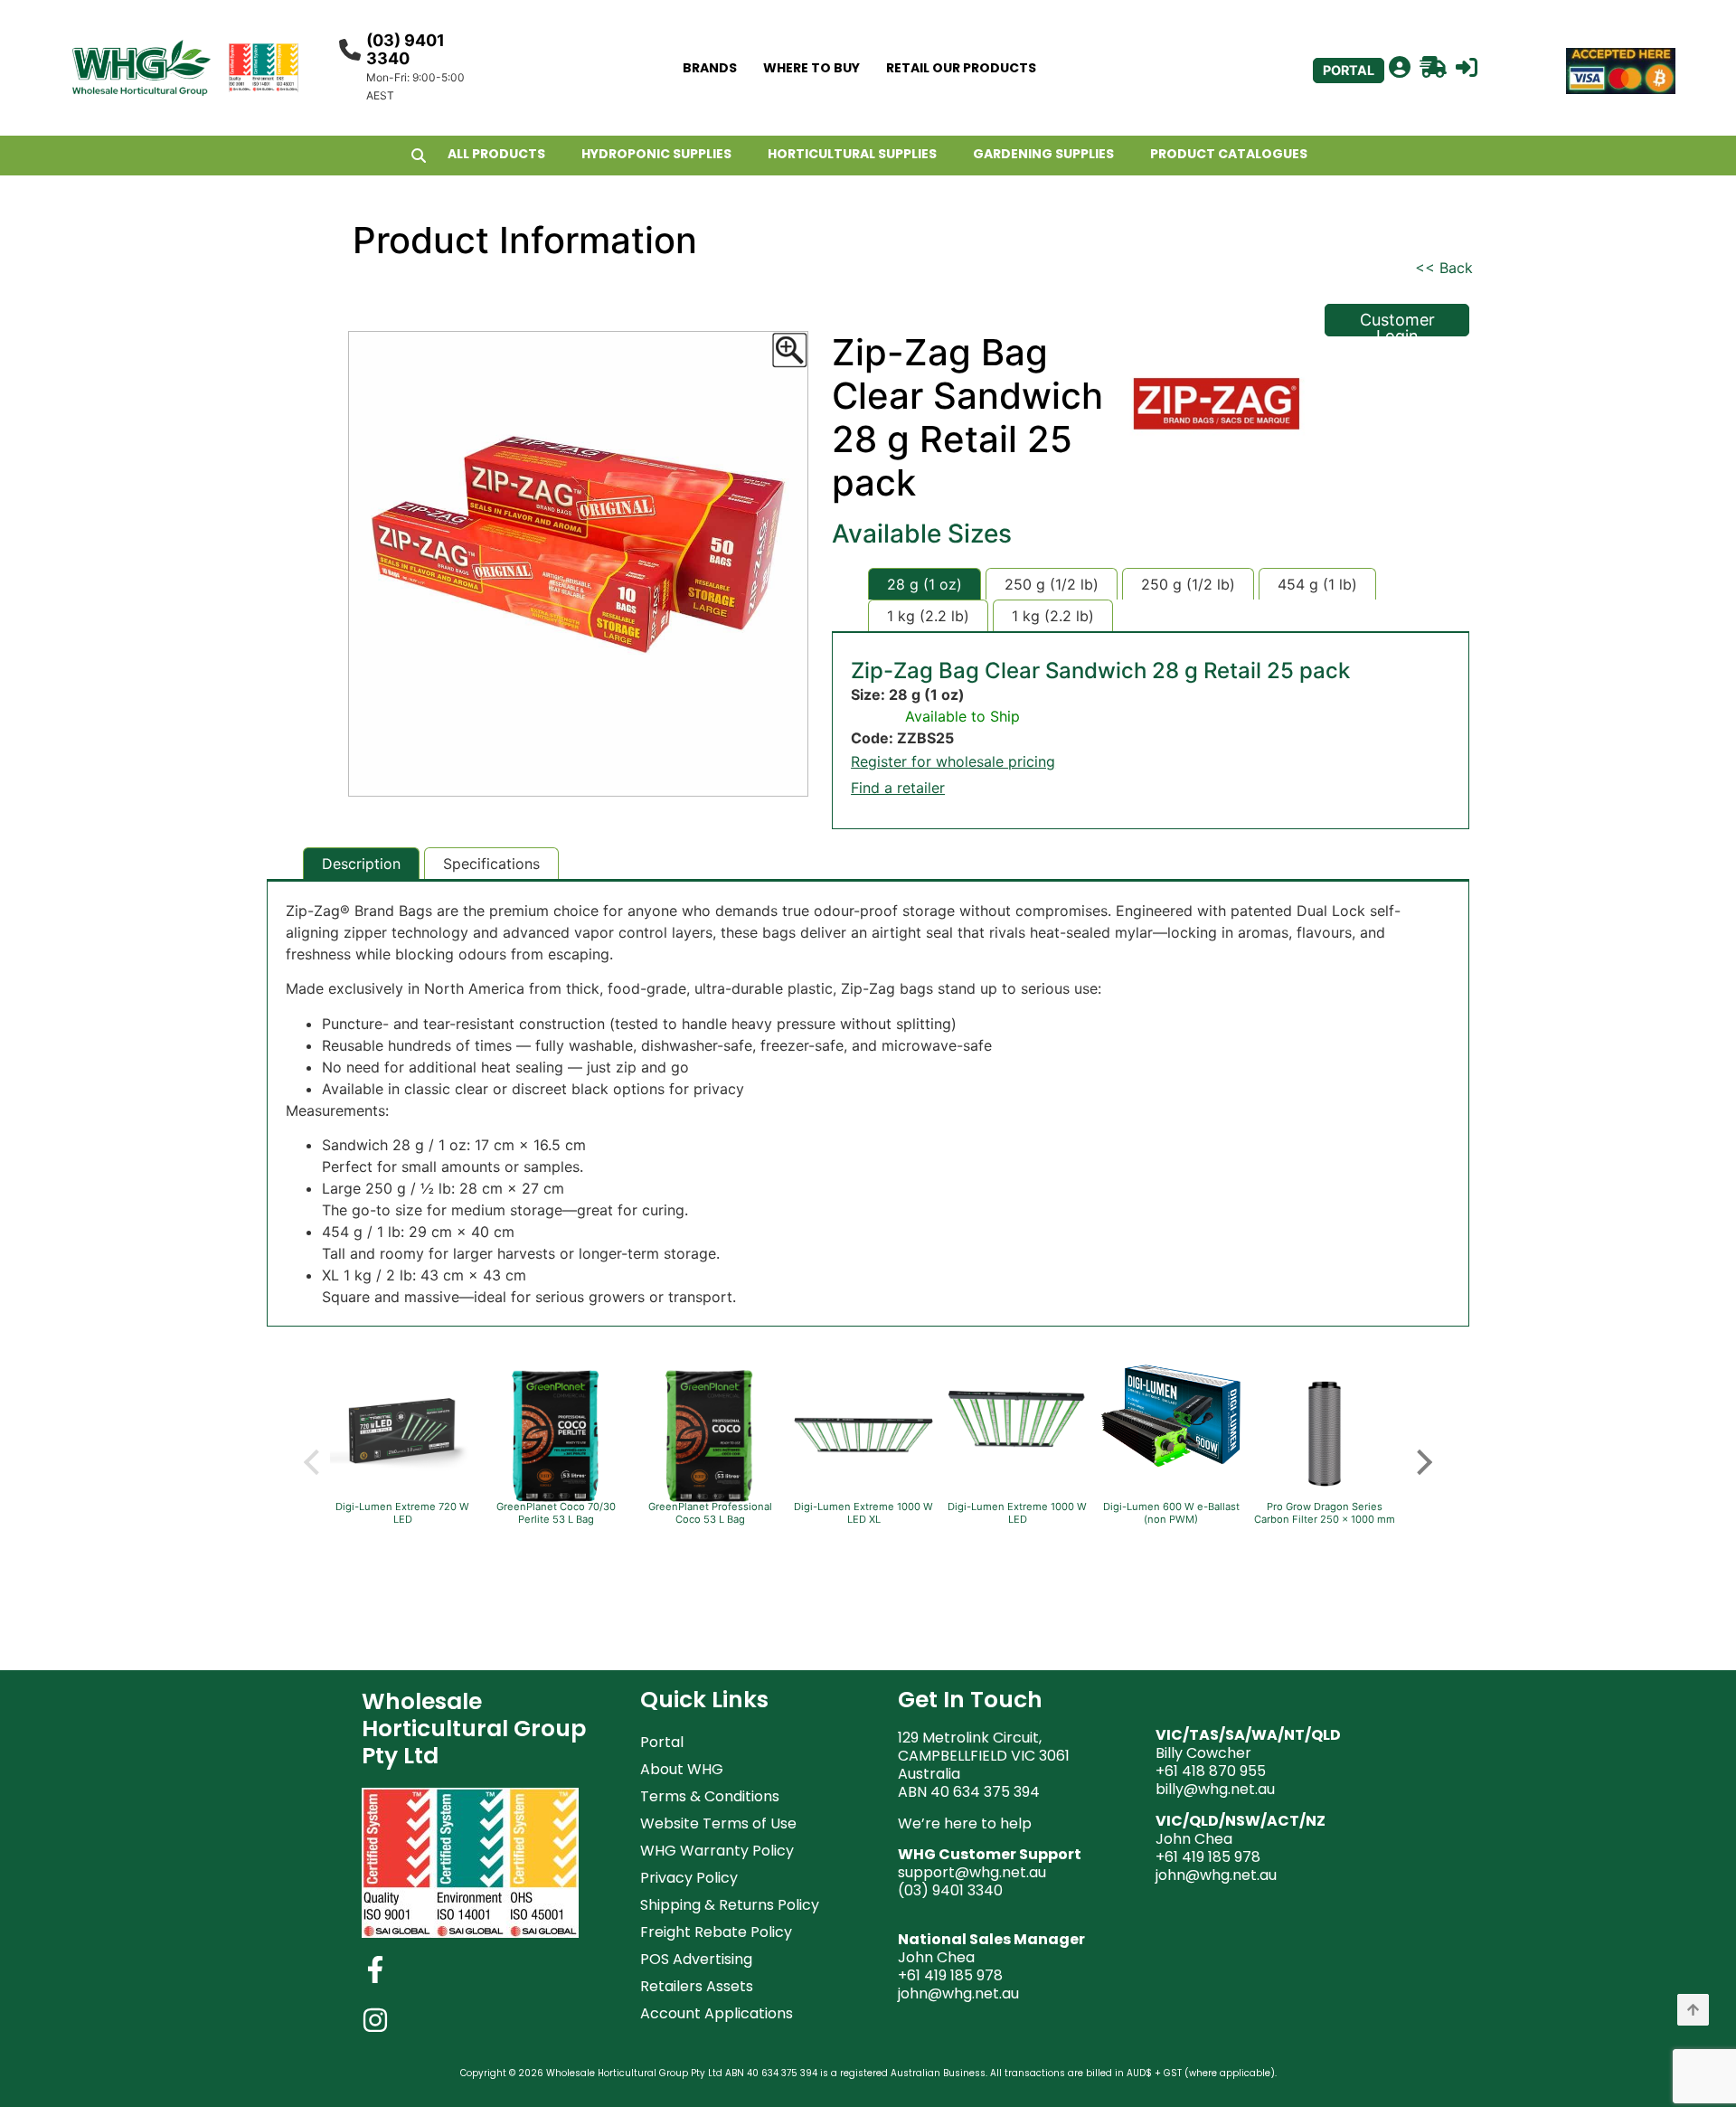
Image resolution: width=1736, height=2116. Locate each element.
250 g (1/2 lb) (1052, 584)
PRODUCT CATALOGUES (1229, 154)
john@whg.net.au (958, 1993)
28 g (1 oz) (925, 584)
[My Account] (1400, 68)
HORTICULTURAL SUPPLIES (852, 154)
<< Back (1444, 268)
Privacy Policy (689, 1878)
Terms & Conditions (710, 1796)
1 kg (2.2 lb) (928, 616)
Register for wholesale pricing (953, 761)
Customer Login (1397, 323)
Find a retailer (898, 788)
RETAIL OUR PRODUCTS (961, 68)
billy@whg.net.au (1215, 1789)
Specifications (491, 864)
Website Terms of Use (718, 1823)
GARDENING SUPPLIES (1043, 154)
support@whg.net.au (972, 1872)
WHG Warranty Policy (717, 1851)
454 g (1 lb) (1317, 584)
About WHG (682, 1769)
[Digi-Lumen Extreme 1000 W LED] (1017, 1472)
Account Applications (717, 2013)
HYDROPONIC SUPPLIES (656, 154)
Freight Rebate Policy (716, 1932)
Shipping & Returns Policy (730, 1905)
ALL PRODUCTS (496, 154)
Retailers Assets (697, 1986)
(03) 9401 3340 (406, 49)
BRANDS (710, 68)
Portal (662, 1742)
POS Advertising (696, 1959)
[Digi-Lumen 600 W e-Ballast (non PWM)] (1171, 1466)
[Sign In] (1467, 68)
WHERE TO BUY (811, 68)
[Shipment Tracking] (1433, 68)
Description (361, 864)
